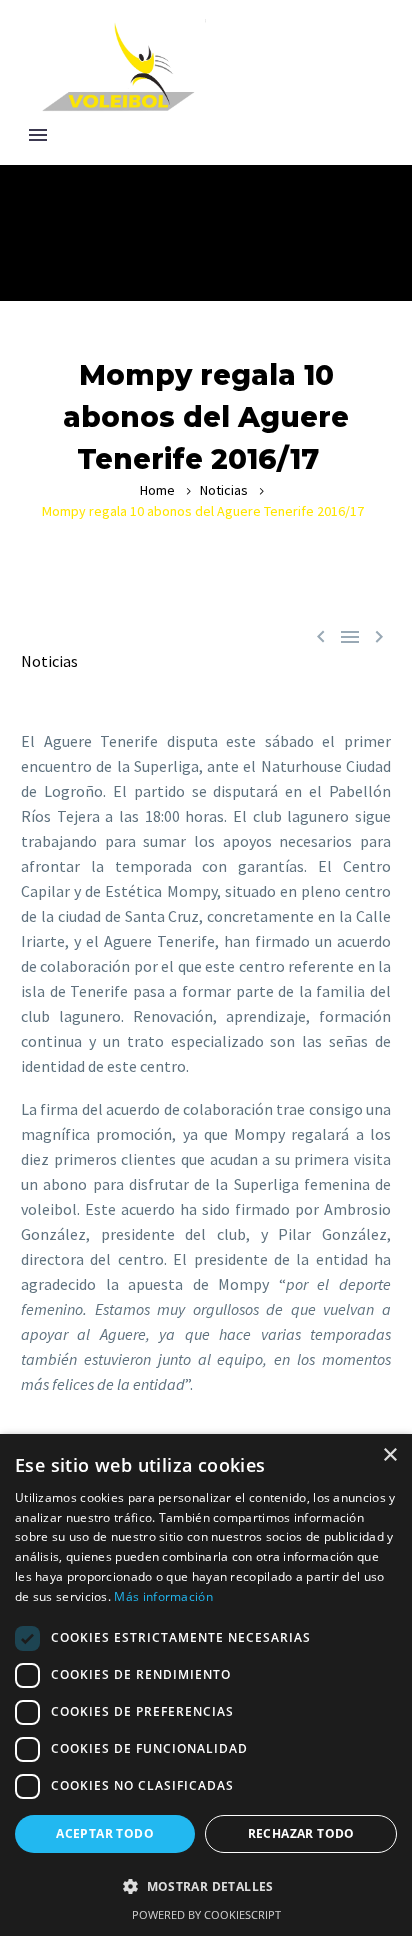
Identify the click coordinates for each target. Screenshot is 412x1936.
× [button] (389, 1455)
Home (157, 490)
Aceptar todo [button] (105, 1833)
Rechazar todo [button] (301, 1833)
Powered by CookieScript (206, 1914)
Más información (163, 1596)
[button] (206, 1886)
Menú (38, 135)
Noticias (224, 490)
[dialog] (206, 1685)
